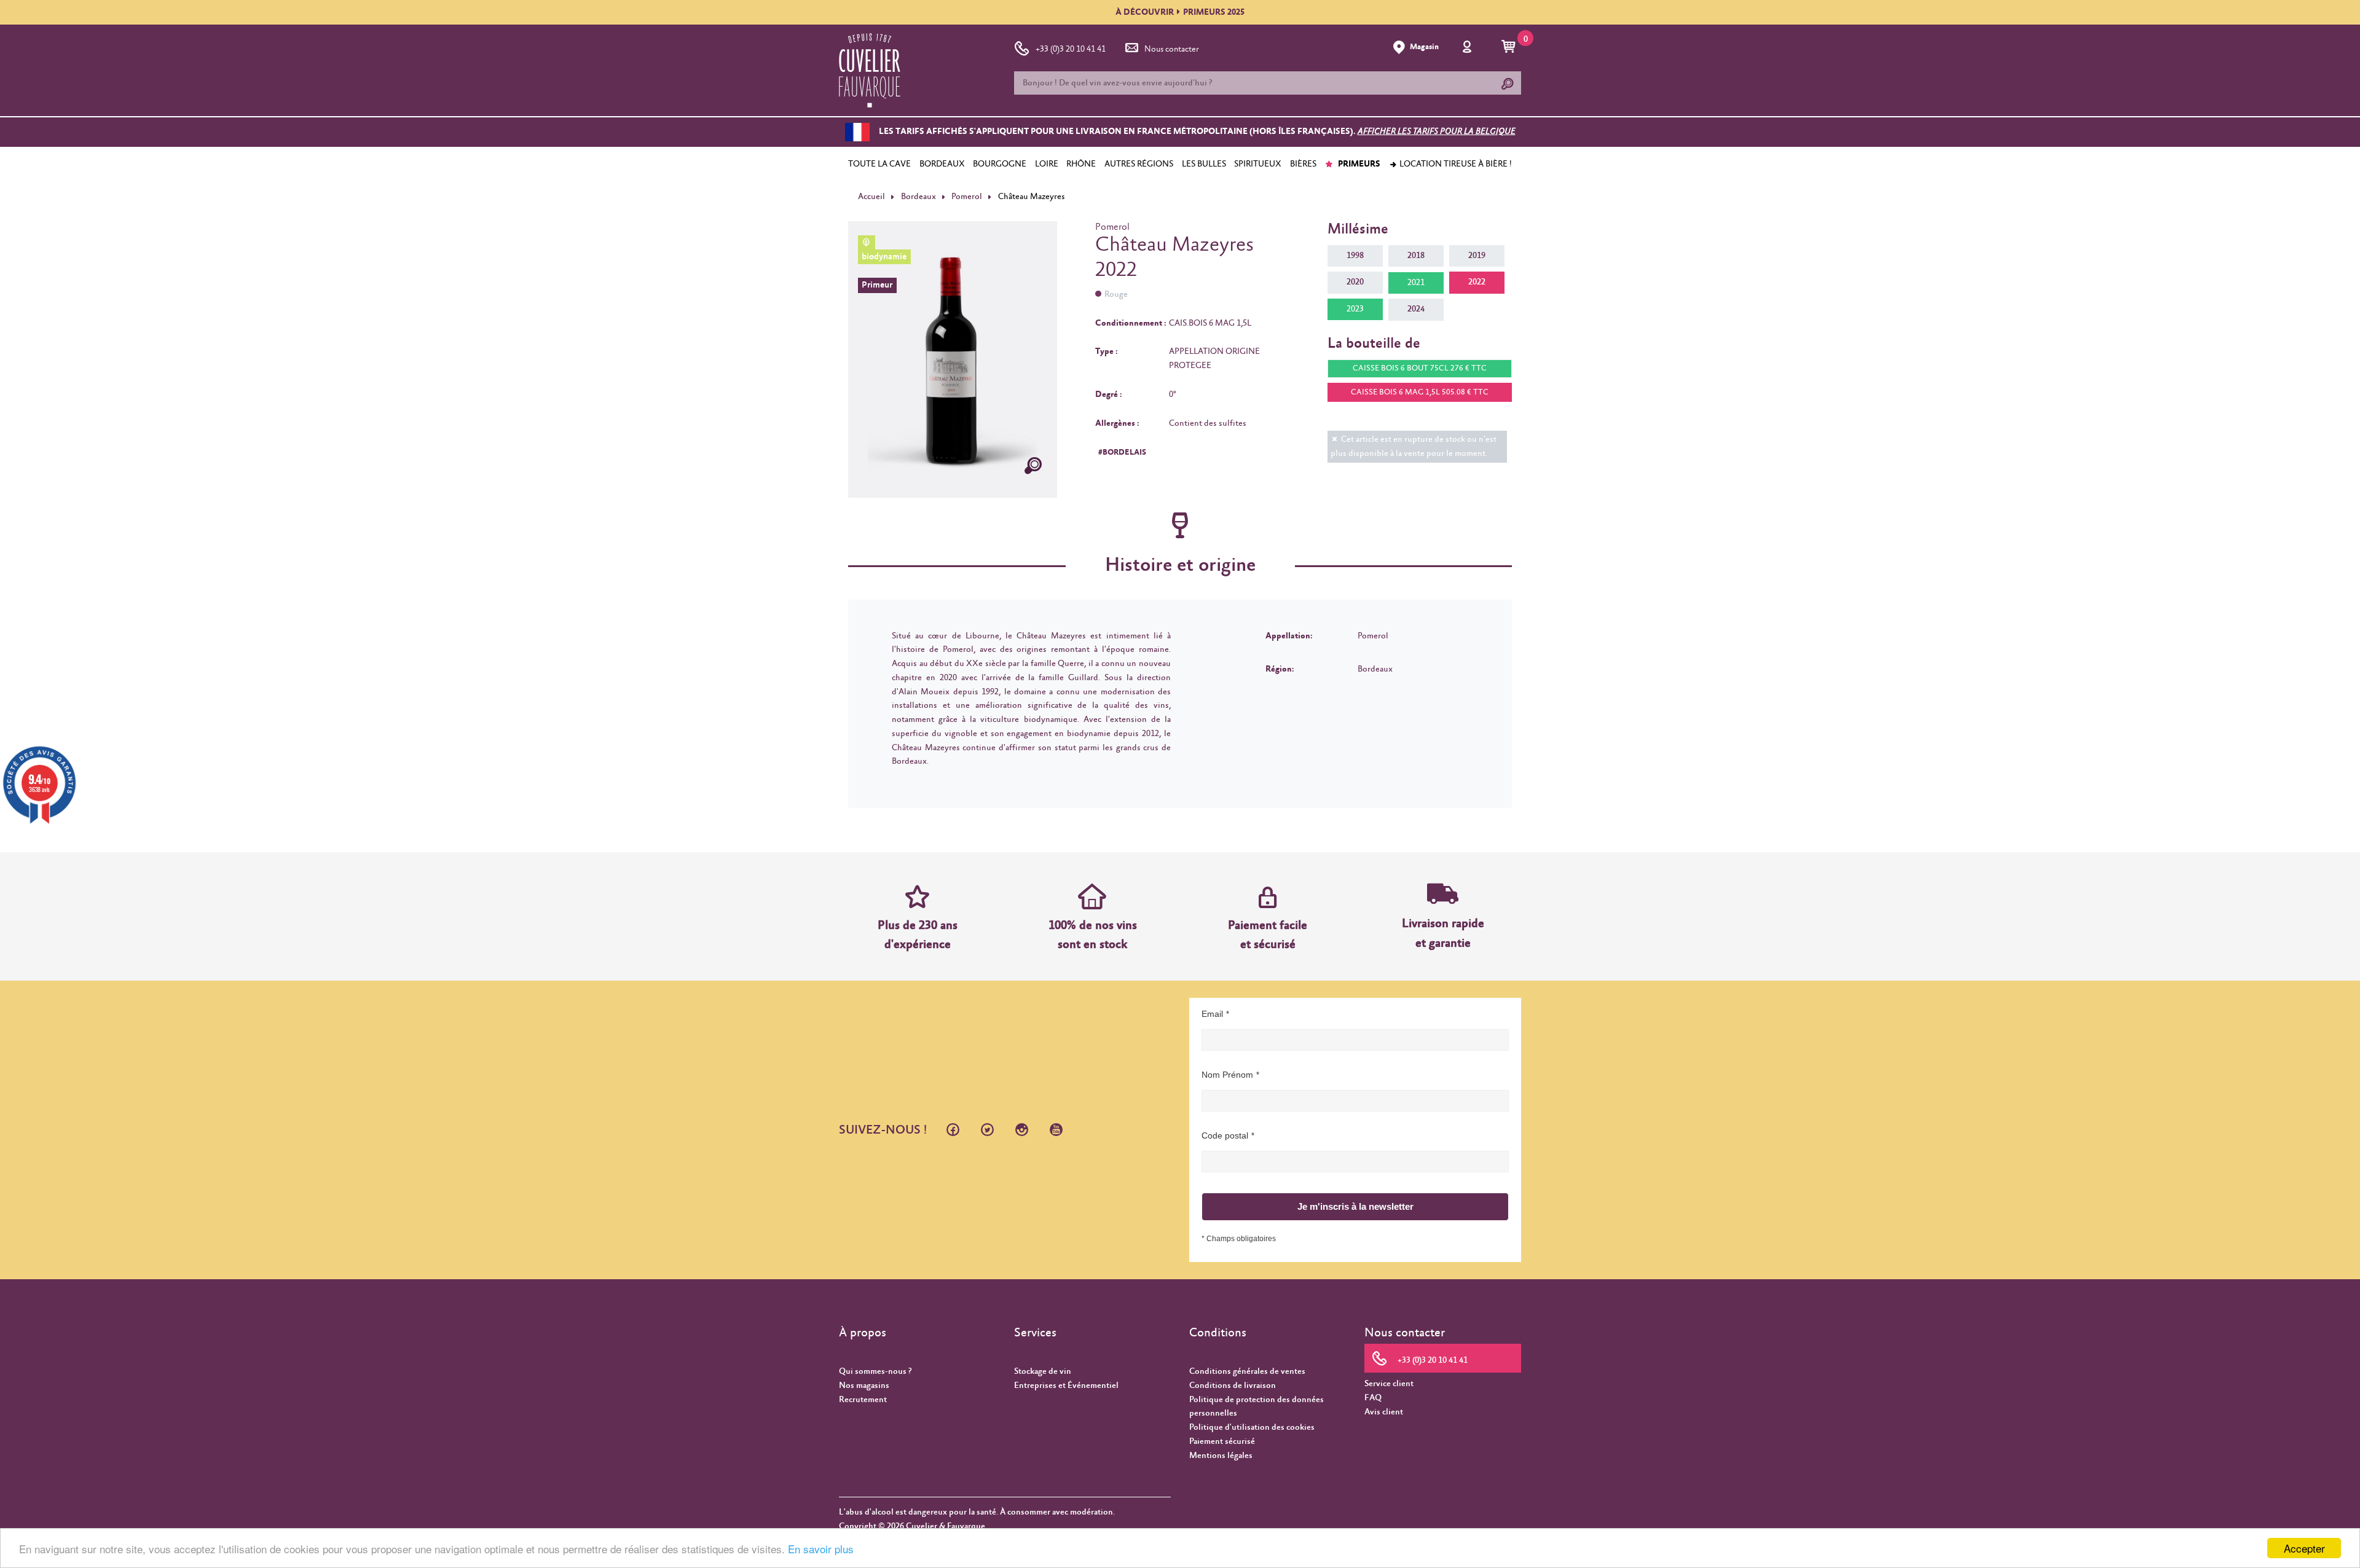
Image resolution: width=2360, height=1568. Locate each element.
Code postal (1225, 1135)
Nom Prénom (1227, 1075)
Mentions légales (1221, 1456)
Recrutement (863, 1400)
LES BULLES (1204, 164)
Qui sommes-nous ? (875, 1371)
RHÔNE (1081, 164)
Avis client (1384, 1412)
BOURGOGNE (1000, 164)
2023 (1355, 309)
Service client (1389, 1384)
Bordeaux (918, 197)
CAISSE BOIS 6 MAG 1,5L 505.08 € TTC (1420, 392)
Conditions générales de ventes (1247, 1371)
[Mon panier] (1510, 47)
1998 (1355, 256)
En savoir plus (821, 1549)
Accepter (2304, 1548)
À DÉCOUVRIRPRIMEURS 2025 (1180, 12)
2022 (1477, 282)
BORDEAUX (942, 164)
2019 (1477, 256)
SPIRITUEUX (1258, 164)
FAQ (1373, 1398)
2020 (1355, 282)
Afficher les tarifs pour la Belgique (1437, 132)
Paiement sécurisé (1222, 1441)
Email (1212, 1014)
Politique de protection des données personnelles (1257, 1407)
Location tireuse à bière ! (1455, 164)
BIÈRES (1303, 164)
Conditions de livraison (1233, 1386)
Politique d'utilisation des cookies (1252, 1427)
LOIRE (1047, 164)
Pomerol (967, 197)
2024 (1416, 309)
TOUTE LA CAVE (879, 164)
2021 (1416, 283)
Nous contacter (1172, 49)
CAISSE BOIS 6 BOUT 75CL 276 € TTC (1420, 368)
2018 (1416, 256)
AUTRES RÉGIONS (1139, 164)
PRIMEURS (1358, 164)
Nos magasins (864, 1386)
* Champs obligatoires (1239, 1239)
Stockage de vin (1043, 1371)
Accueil (871, 197)
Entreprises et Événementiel (1066, 1386)
